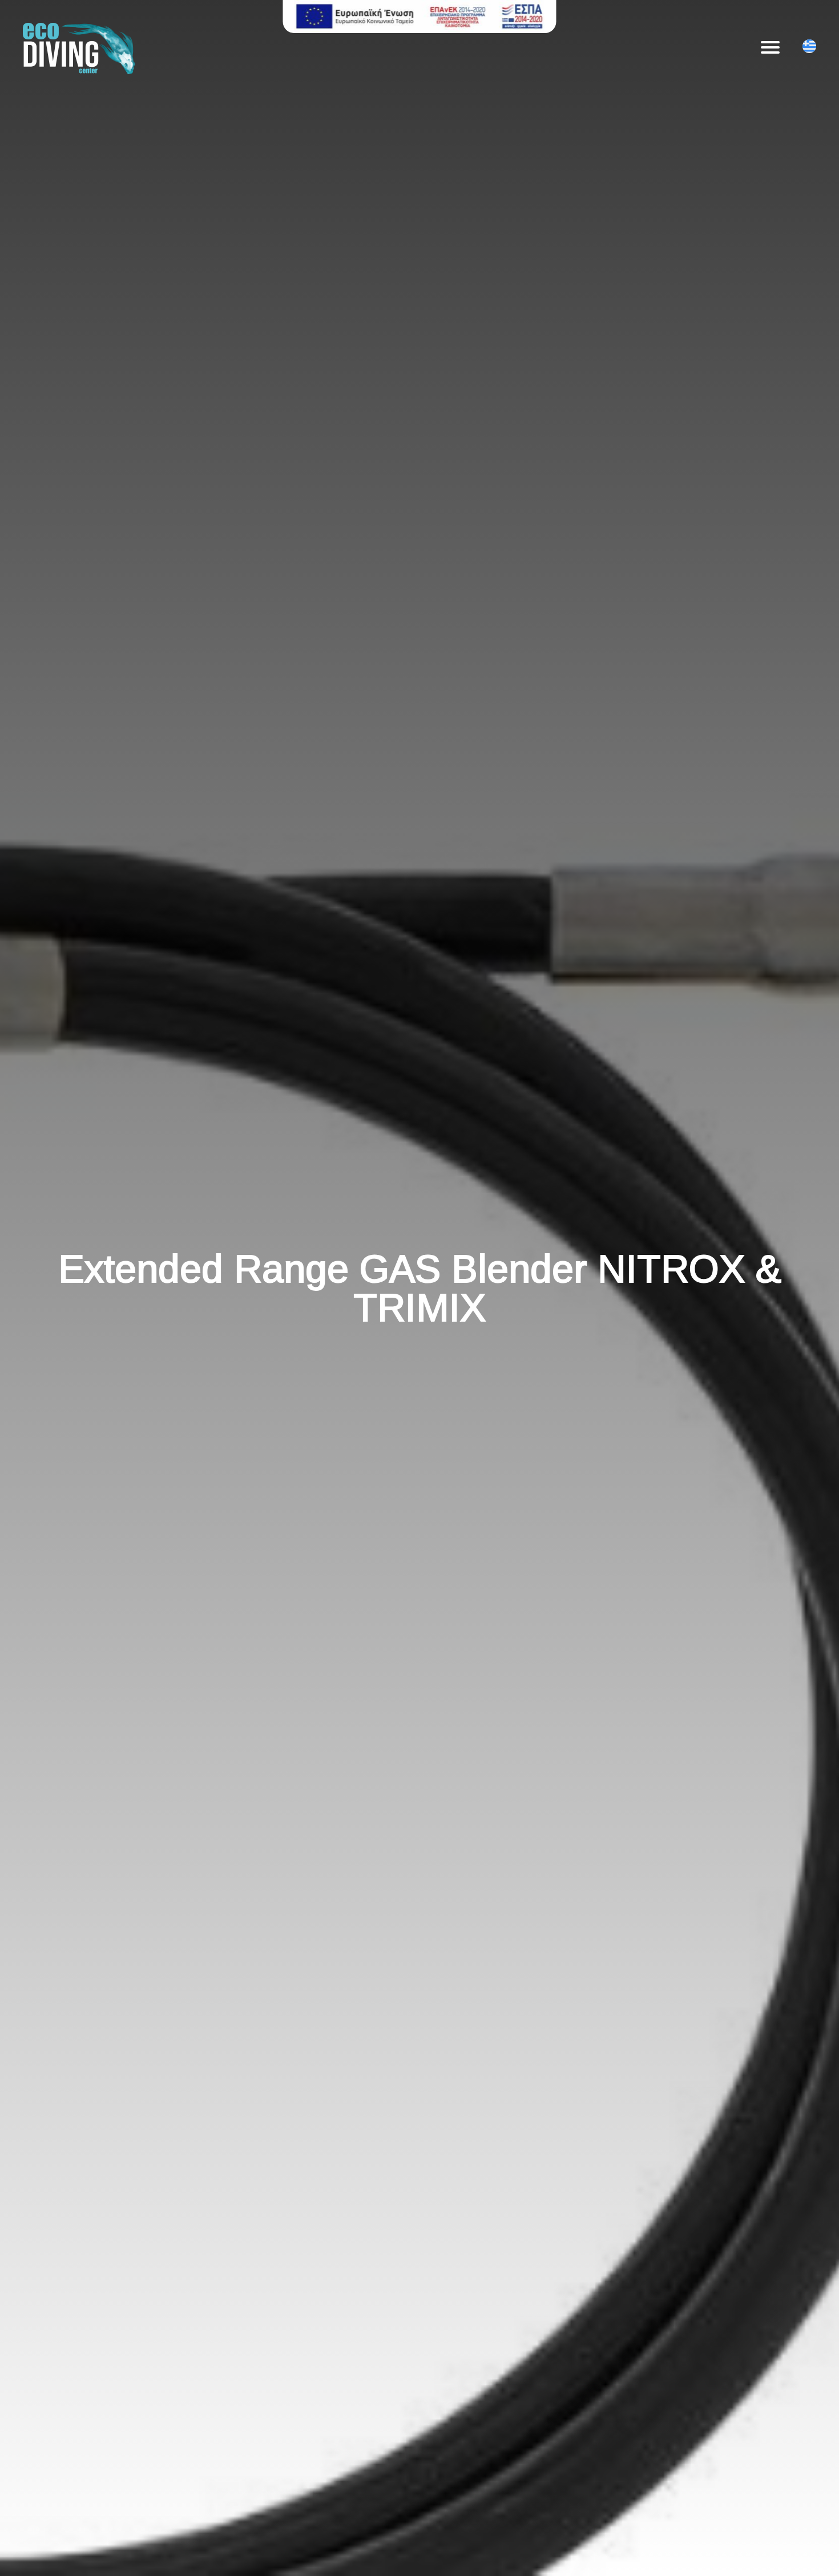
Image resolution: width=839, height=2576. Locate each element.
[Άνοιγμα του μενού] (770, 47)
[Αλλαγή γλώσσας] (809, 48)
